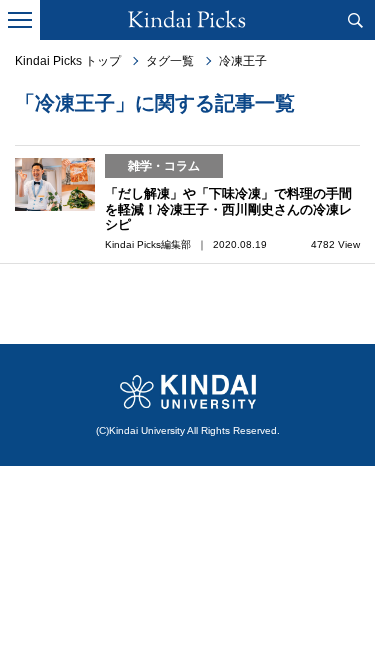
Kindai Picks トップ (68, 61)
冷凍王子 (243, 61)
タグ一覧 (170, 61)
